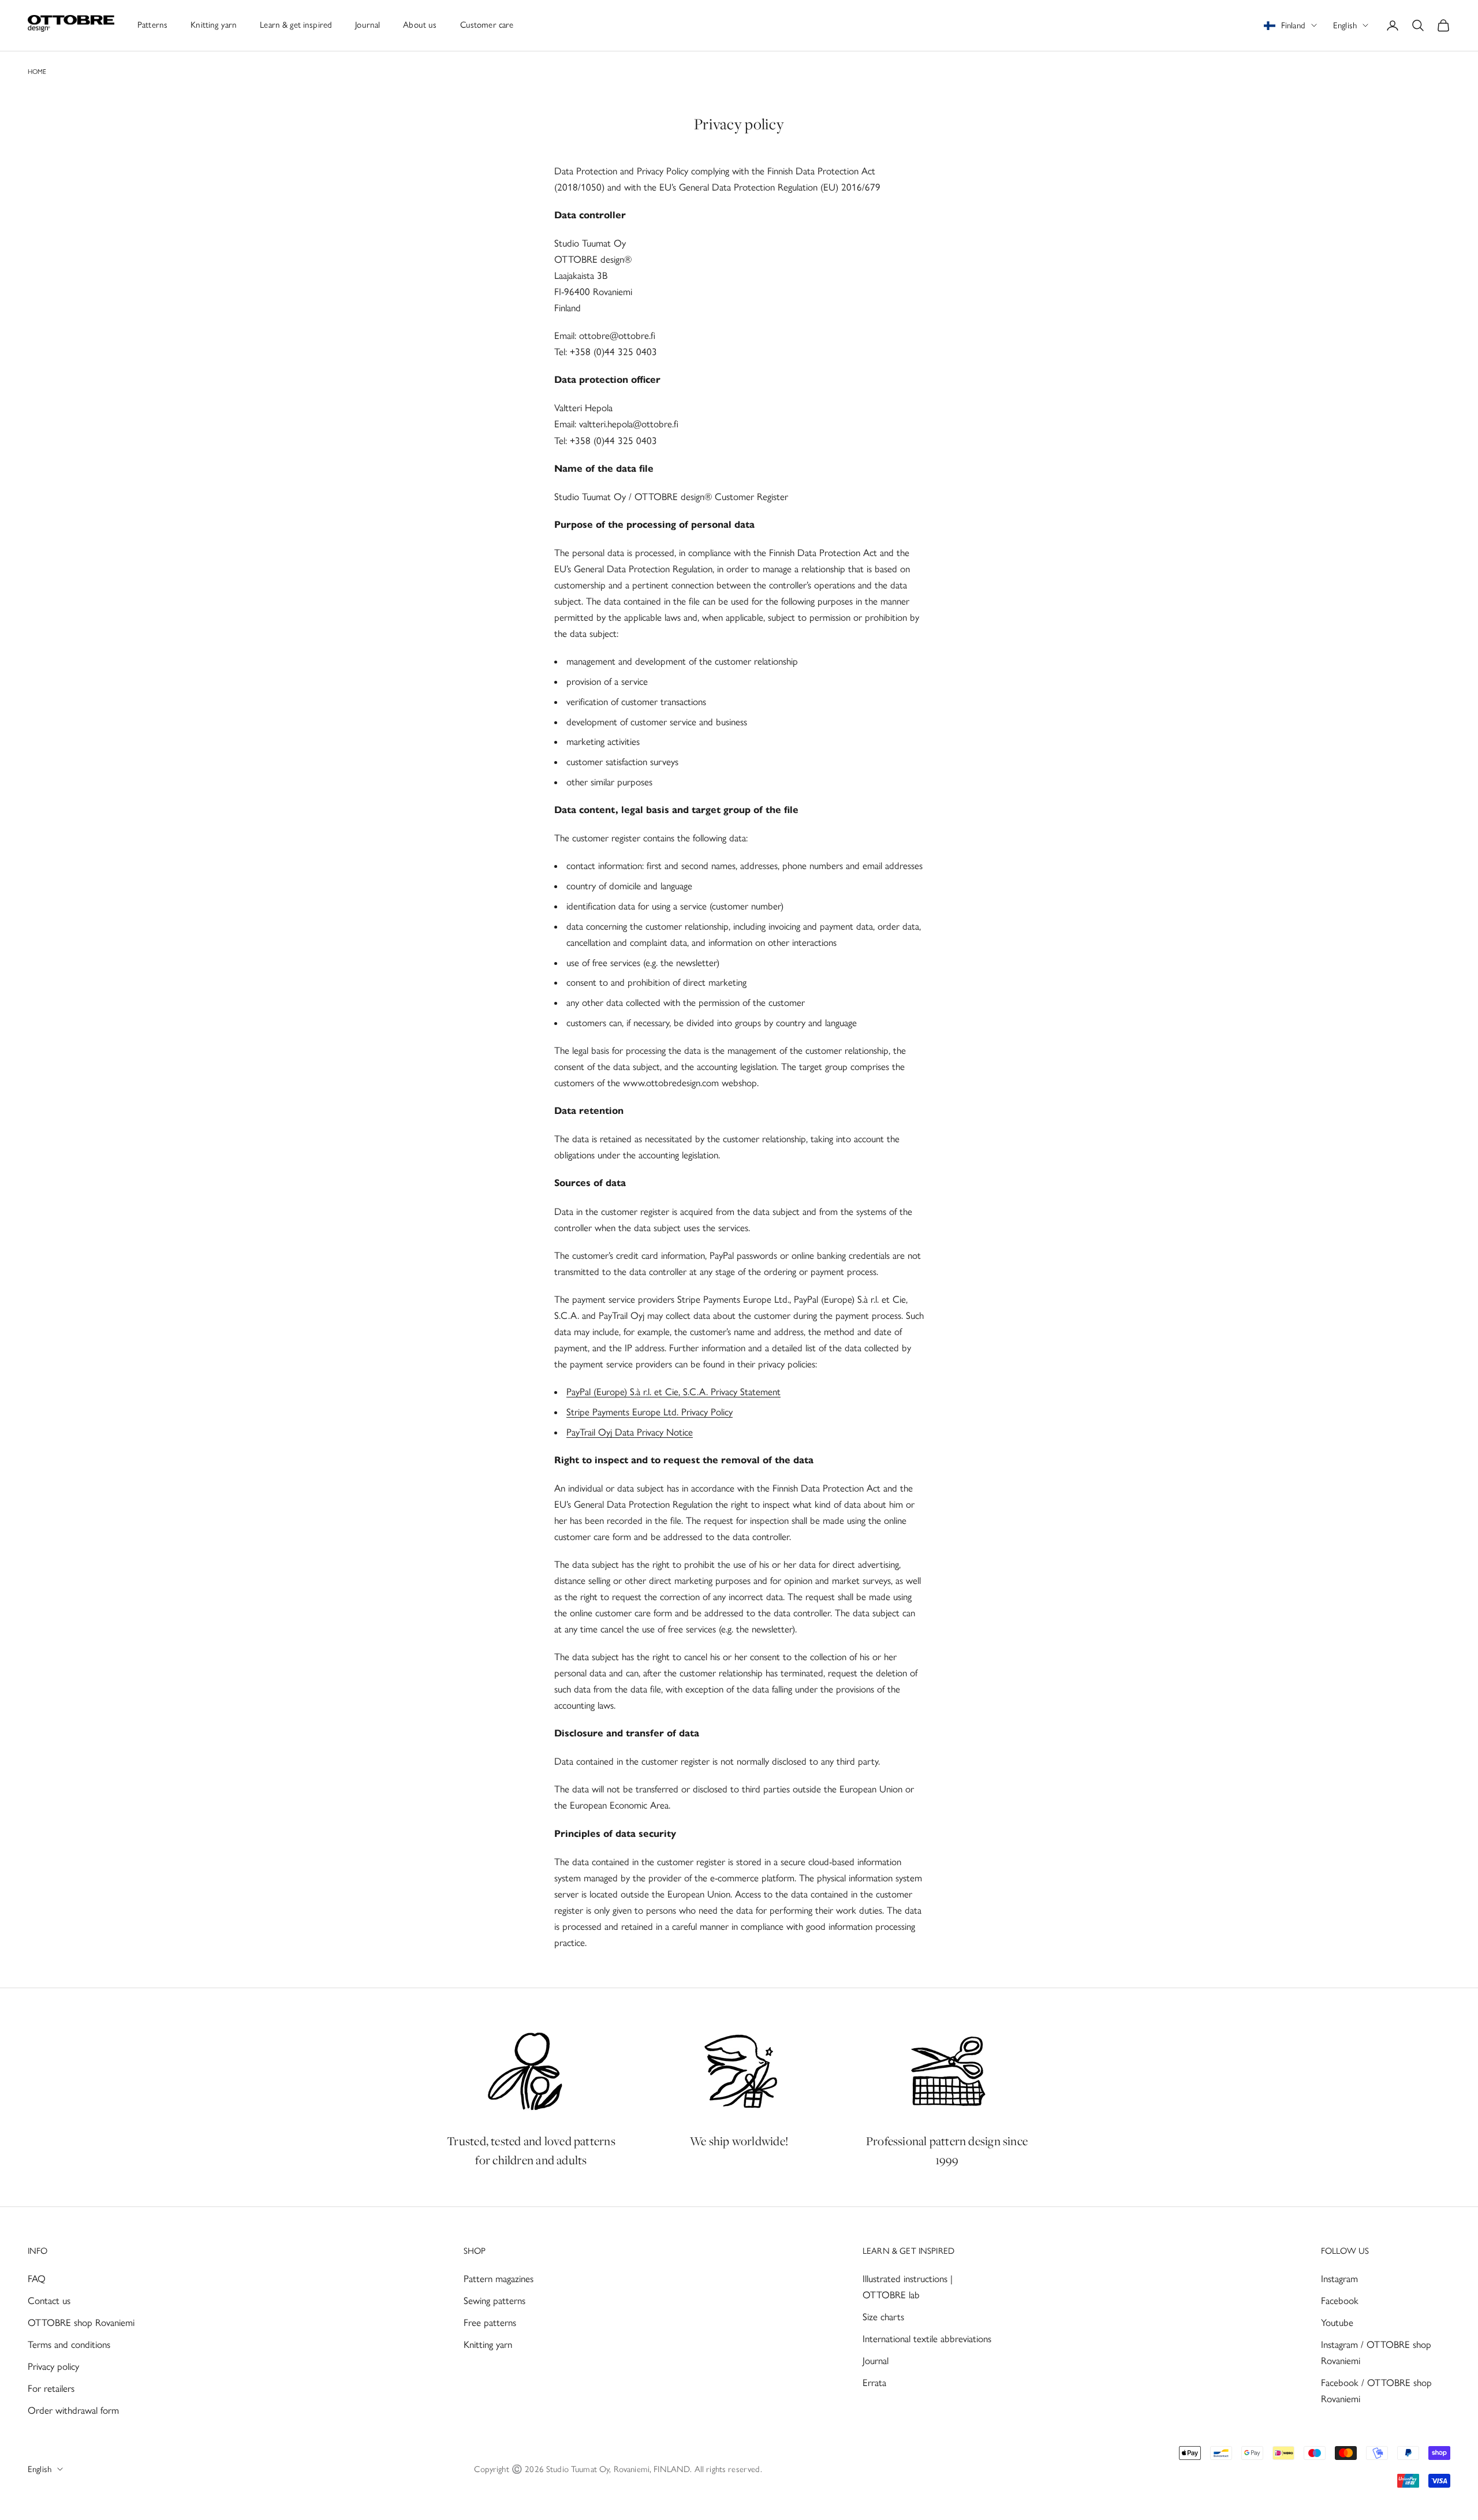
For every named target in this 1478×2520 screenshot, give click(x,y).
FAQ (37, 2279)
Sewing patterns (494, 2301)
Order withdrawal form (73, 2410)
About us (420, 25)
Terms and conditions (69, 2344)
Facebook (1340, 2301)
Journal (367, 25)
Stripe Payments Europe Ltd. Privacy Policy (650, 1412)
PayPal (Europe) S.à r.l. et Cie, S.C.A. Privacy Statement (673, 1392)
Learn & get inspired (296, 25)
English (1345, 25)
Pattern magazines (499, 2279)
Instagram (1339, 2279)
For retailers (51, 2388)
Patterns (152, 25)
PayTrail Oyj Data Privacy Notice (630, 1432)
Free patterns (490, 2323)
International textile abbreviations (927, 2339)
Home (37, 72)
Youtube (1337, 2323)
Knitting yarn (214, 25)
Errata (874, 2383)
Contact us (49, 2301)
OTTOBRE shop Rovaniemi (81, 2323)
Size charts (883, 2317)
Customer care (487, 25)
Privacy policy (53, 2366)
